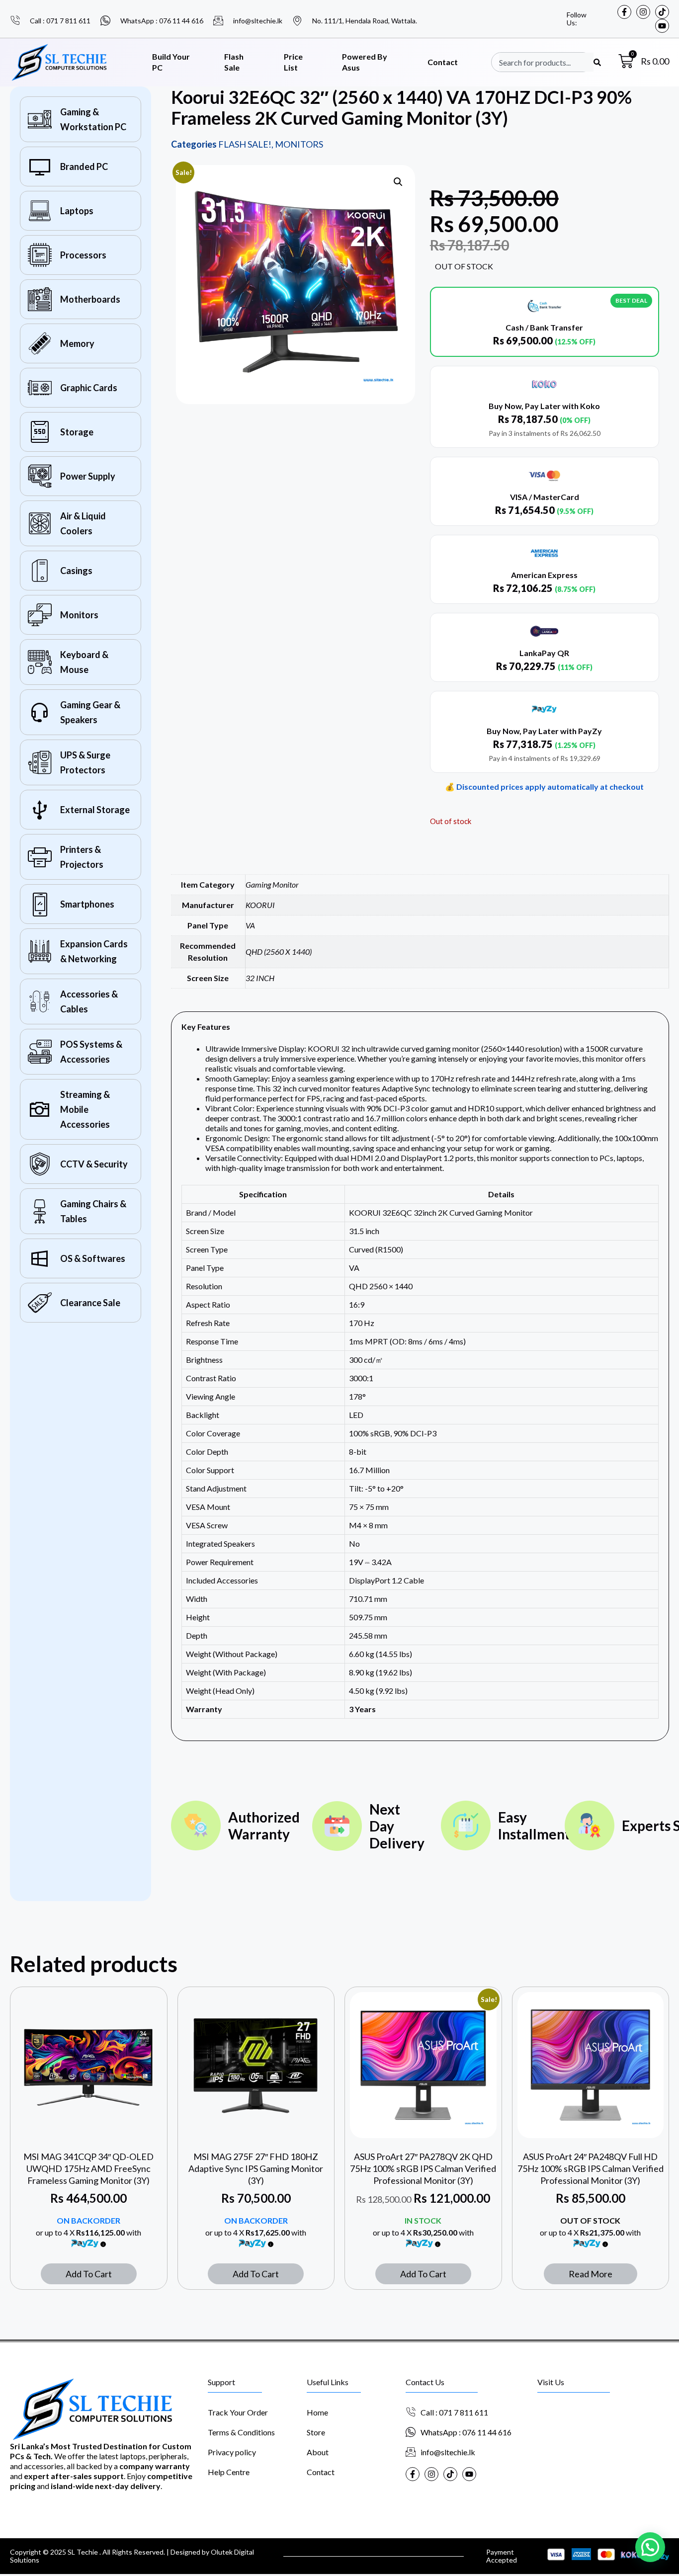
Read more (591, 2274)
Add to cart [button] (89, 2274)
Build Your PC (171, 62)
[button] (398, 182)
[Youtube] (662, 26)
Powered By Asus (365, 62)
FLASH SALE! (245, 144)
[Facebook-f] (624, 12)
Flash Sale (234, 62)
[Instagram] (643, 12)
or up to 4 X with (88, 2232)
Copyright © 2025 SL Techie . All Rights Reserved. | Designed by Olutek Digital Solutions (132, 2556)
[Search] (597, 62)
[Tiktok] (662, 12)
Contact (443, 62)
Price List (293, 62)
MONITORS (299, 144)
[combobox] (546, 62)
